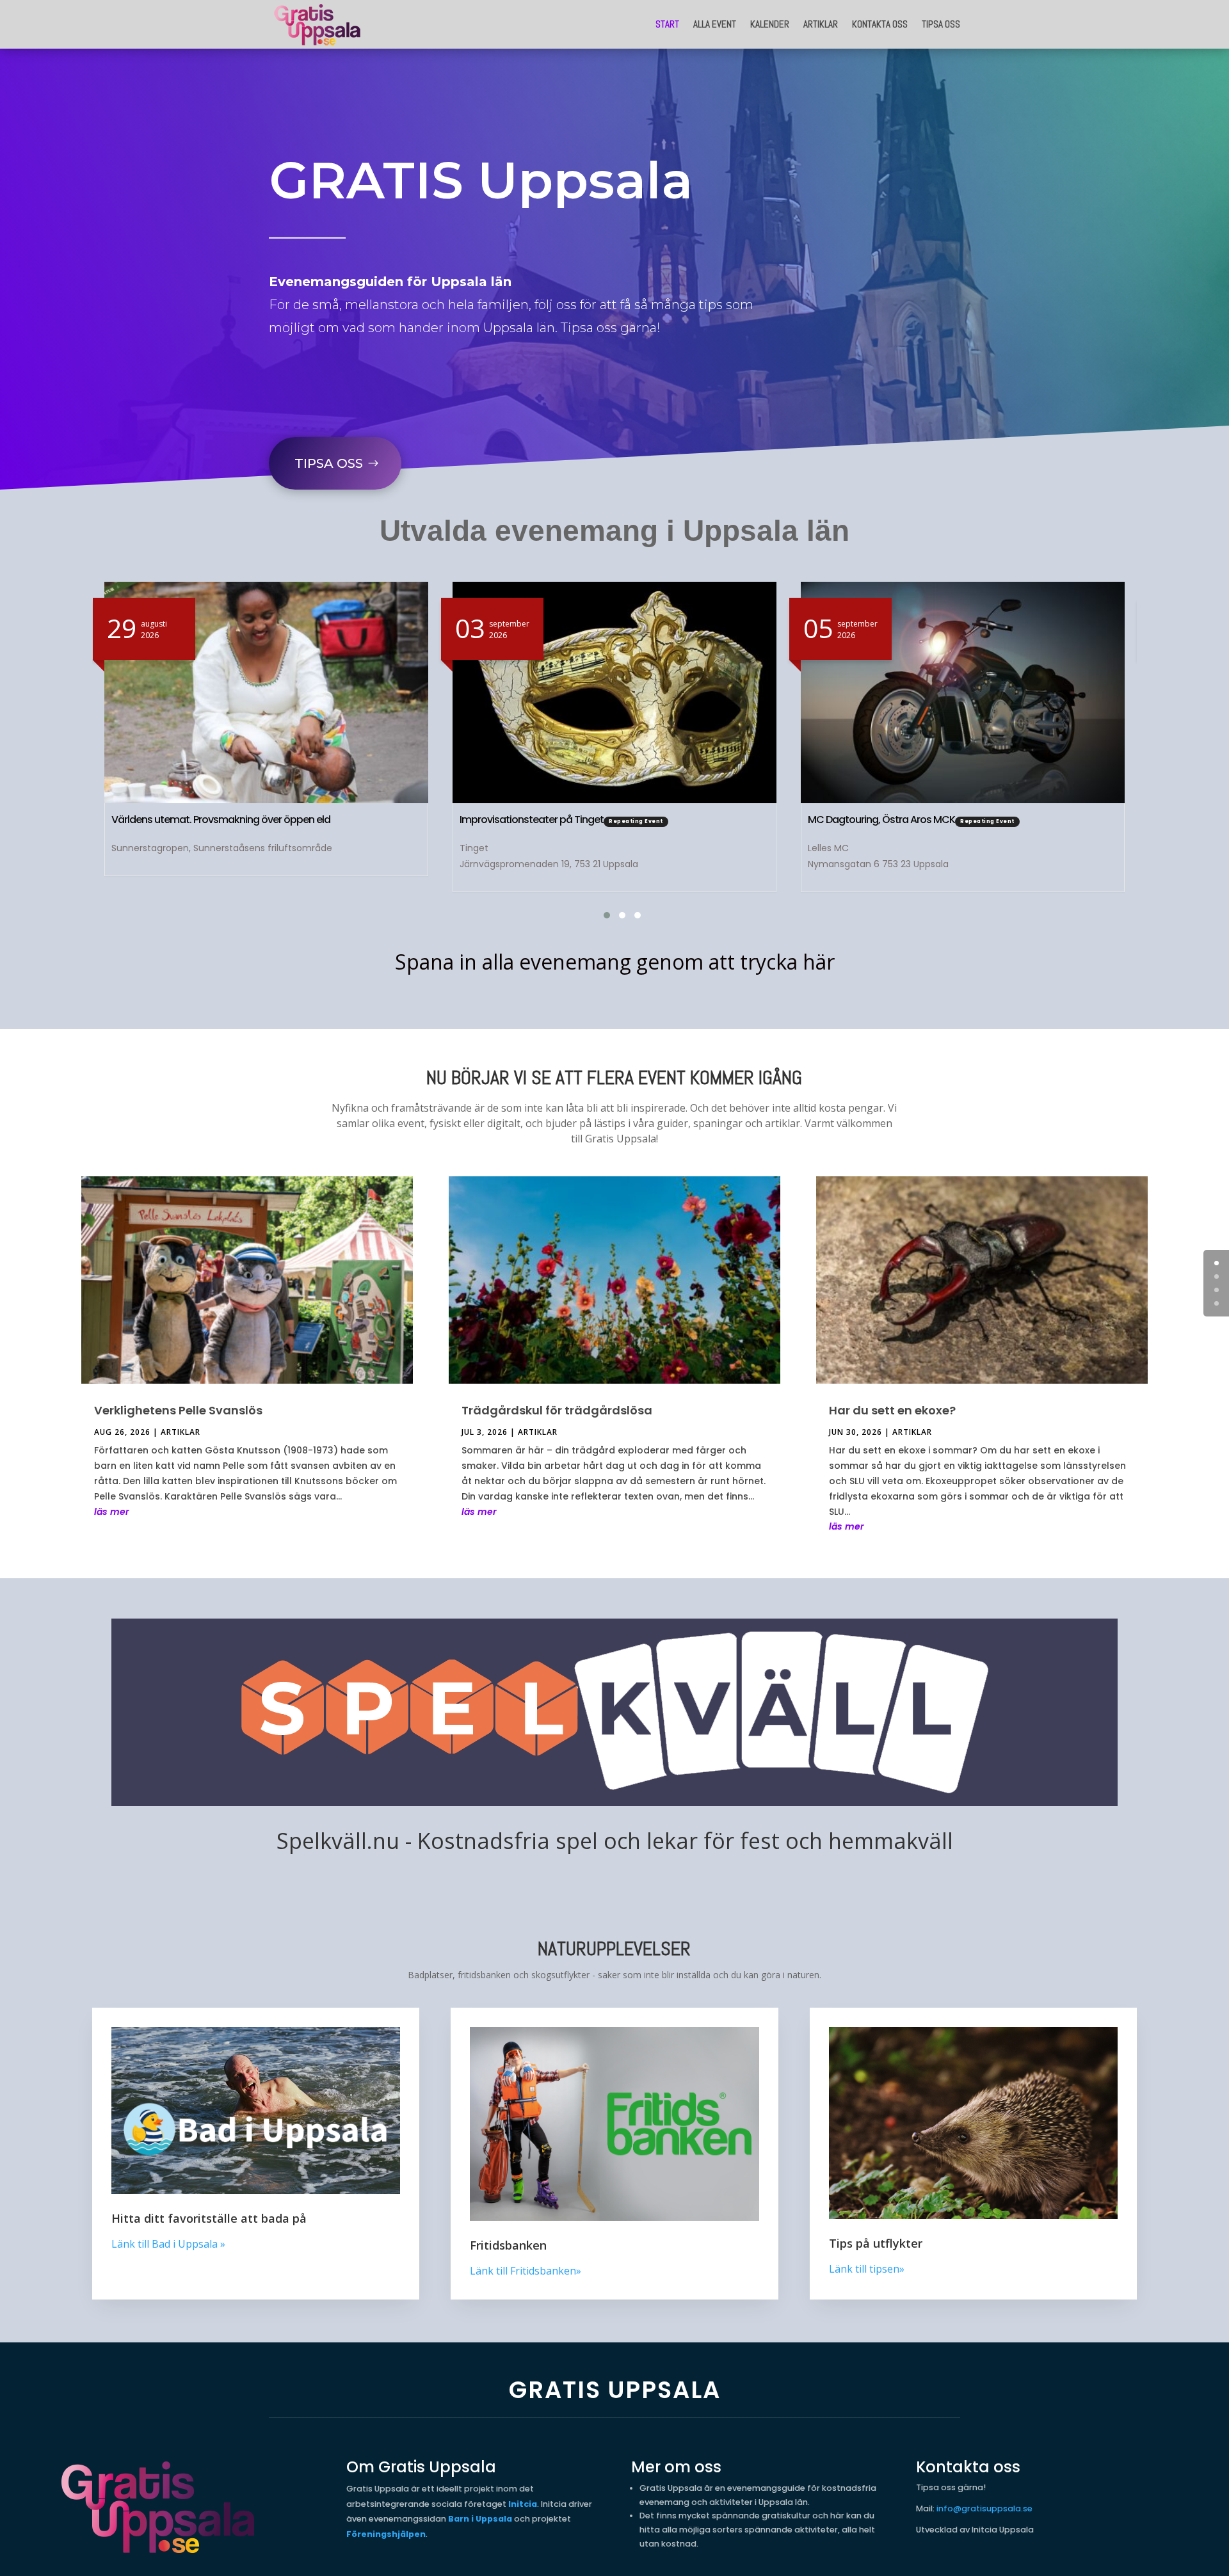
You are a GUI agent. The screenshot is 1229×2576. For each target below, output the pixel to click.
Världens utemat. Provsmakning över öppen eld (221, 820)
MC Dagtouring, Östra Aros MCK (881, 820)
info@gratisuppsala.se (984, 2508)
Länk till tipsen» (867, 2269)
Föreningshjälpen (386, 2534)
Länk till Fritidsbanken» (526, 2271)
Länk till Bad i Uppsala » (168, 2244)
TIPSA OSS (329, 463)
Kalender (770, 24)
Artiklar (821, 24)
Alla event (715, 24)
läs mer (112, 1512)
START (667, 24)
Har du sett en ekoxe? (892, 1410)
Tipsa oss (941, 24)
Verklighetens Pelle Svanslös (178, 1410)
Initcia (523, 2504)
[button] (599, 915)
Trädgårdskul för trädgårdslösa (557, 1410)
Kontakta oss (880, 24)
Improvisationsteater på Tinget (532, 820)
